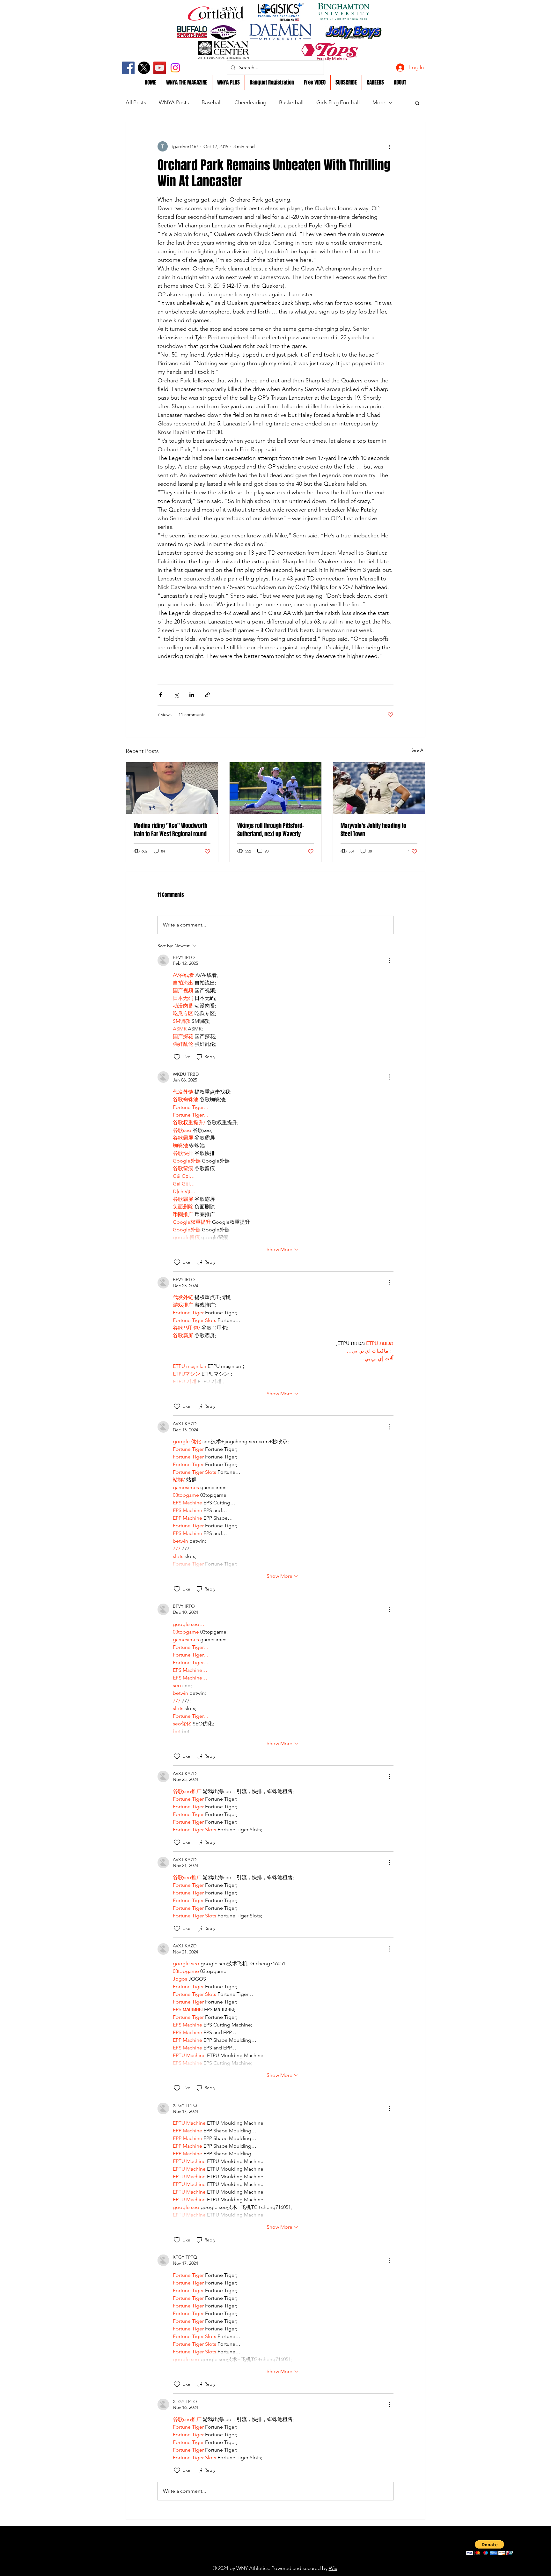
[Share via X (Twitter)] (176, 695)
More (379, 102)
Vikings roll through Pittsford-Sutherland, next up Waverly (271, 830)
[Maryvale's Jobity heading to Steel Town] (379, 788)
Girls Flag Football (338, 102)
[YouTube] (160, 68)
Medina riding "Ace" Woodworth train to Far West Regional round (170, 830)
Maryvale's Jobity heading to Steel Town (373, 830)
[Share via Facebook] (161, 695)
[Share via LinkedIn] (192, 695)
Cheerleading (250, 102)
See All (418, 750)
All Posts (136, 102)
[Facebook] (128, 68)
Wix (333, 2568)
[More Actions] (390, 960)
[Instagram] (175, 68)
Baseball (212, 102)
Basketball (291, 102)
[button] (417, 103)
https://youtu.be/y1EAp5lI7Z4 (261, 2558)
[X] (144, 68)
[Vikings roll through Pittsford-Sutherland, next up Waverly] (276, 788)
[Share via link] (207, 695)
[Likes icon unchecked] (177, 1057)
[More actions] (390, 146)
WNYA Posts (174, 102)
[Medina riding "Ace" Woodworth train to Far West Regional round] (172, 788)
